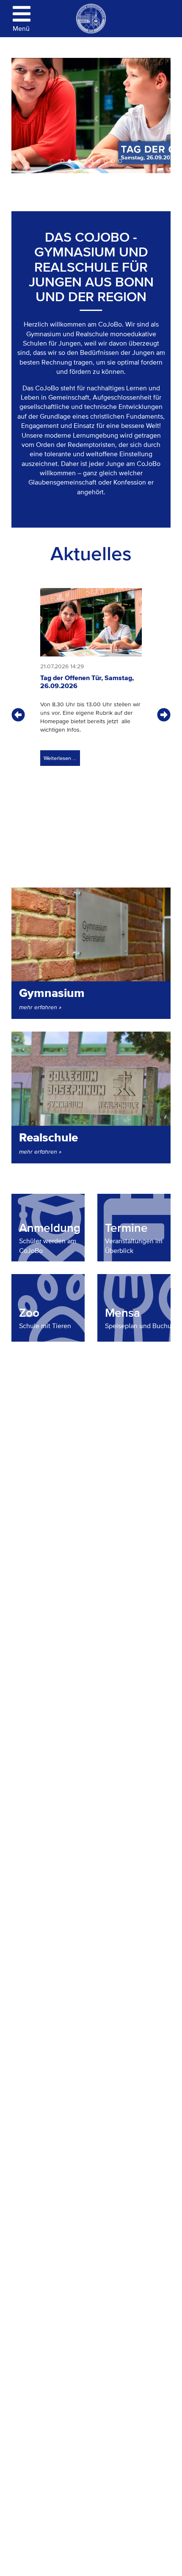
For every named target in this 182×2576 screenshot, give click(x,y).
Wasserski (106, 162)
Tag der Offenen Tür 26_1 (98, 162)
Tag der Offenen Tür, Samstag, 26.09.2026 (87, 682)
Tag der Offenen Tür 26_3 (62, 162)
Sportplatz (77, 162)
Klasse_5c (113, 162)
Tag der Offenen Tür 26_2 (91, 162)
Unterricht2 (84, 162)
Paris (70, 162)
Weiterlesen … (58, 756)
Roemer (120, 162)
